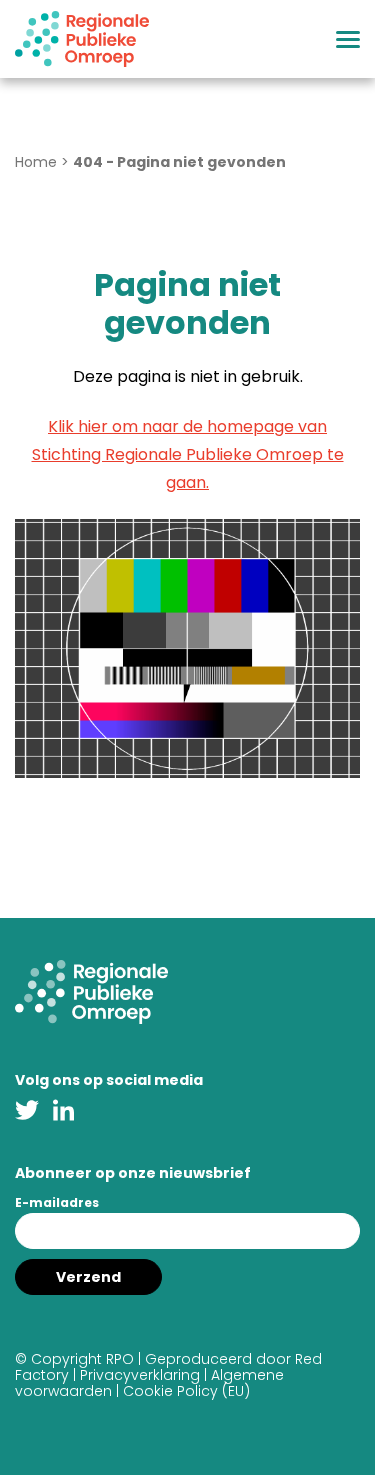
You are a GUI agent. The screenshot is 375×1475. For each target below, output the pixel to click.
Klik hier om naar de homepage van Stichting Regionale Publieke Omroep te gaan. (188, 454)
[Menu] (348, 39)
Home (36, 162)
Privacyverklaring (140, 1375)
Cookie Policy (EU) (186, 1391)
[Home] (82, 39)
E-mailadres (57, 1202)
